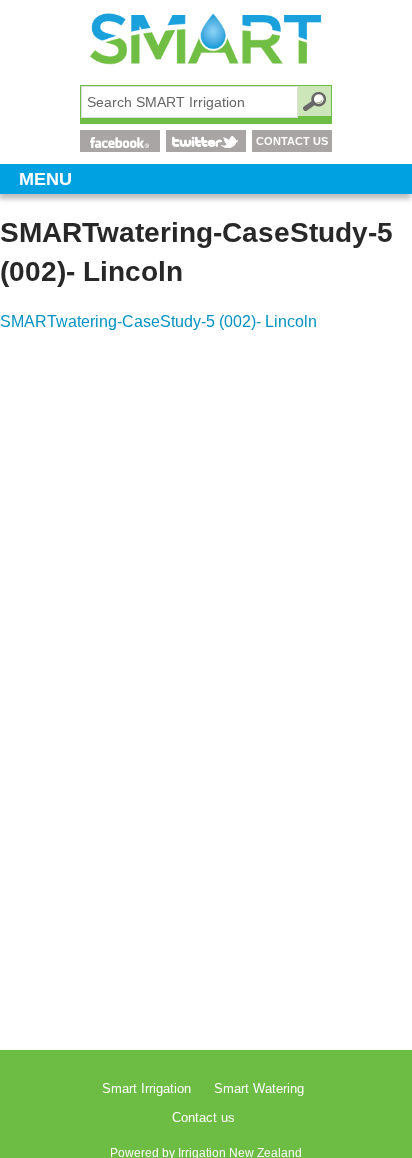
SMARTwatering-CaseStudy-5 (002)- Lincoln (158, 321)
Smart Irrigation (146, 1088)
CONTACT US (292, 141)
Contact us (203, 1117)
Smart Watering (259, 1088)
